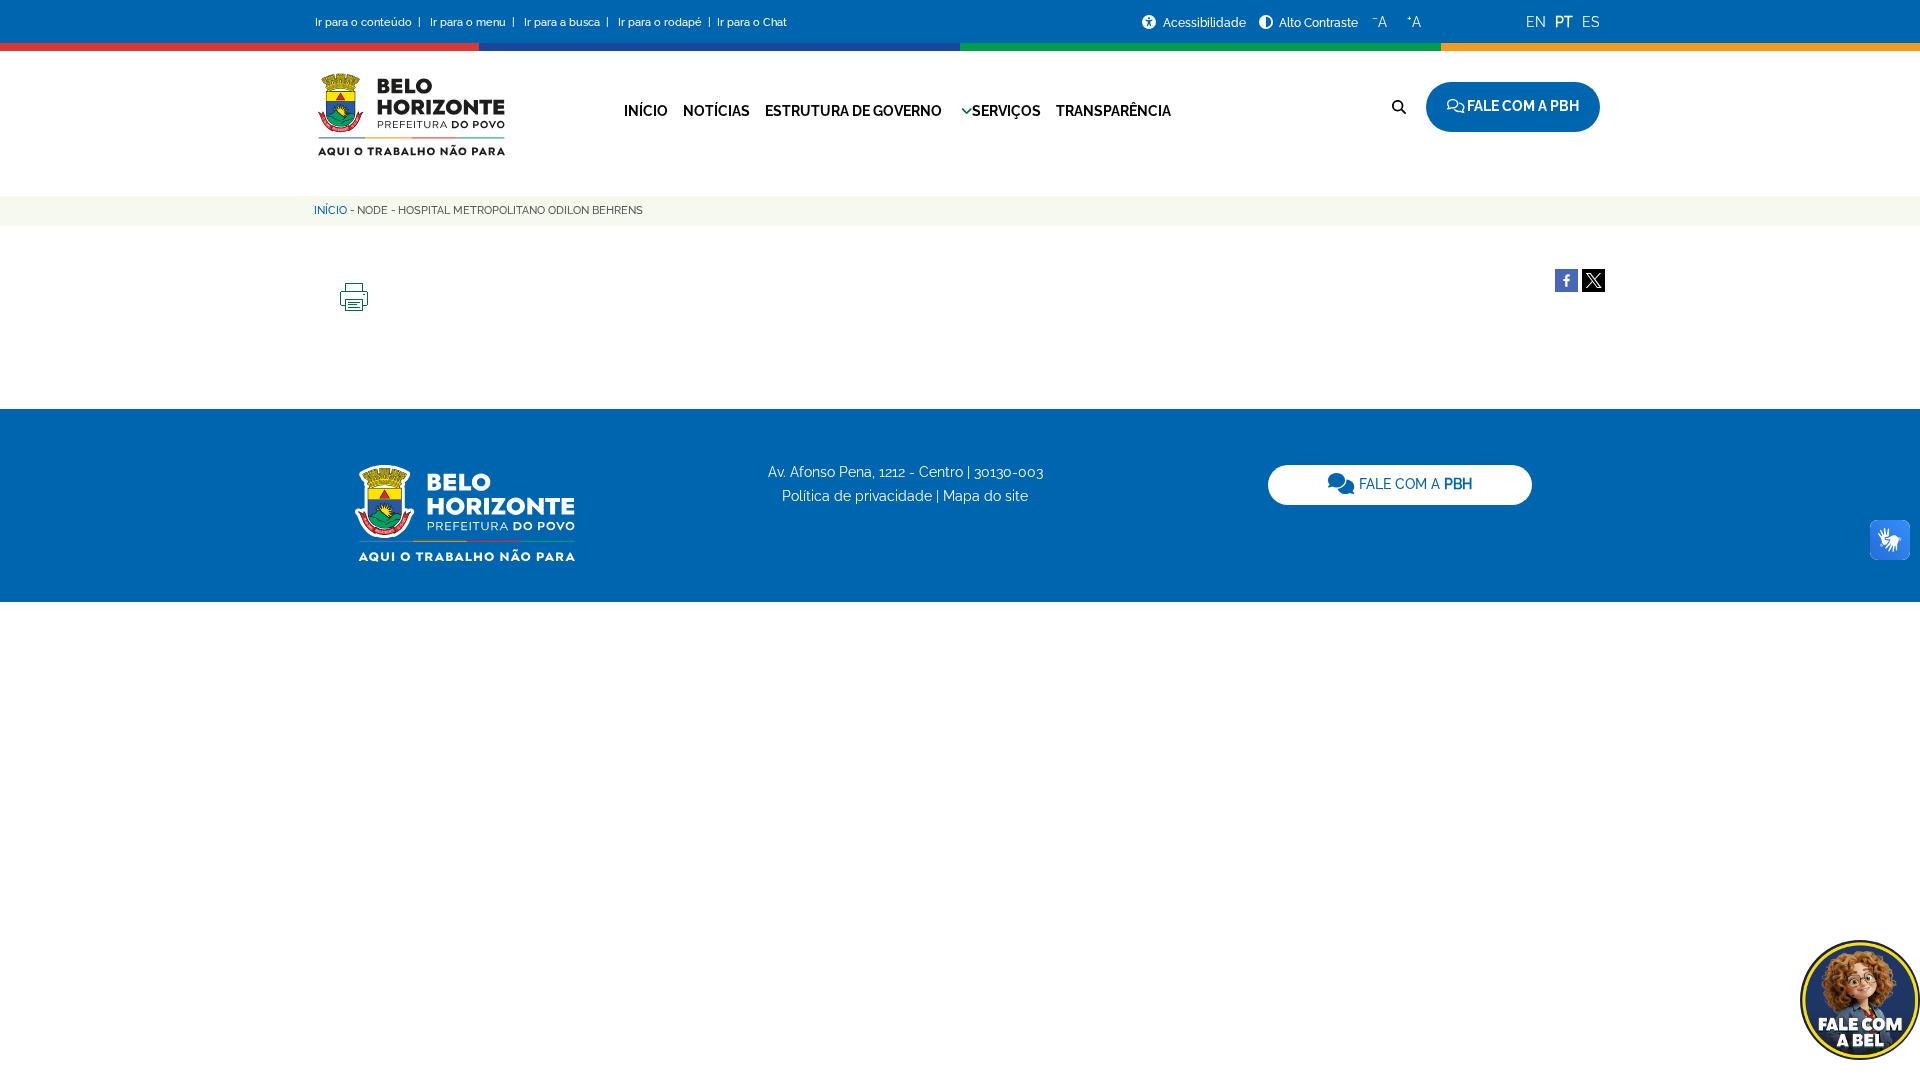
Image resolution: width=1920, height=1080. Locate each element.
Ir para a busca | (568, 22)
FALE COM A (1413, 484)
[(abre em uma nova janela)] (1593, 279)
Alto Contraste (1318, 23)
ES (1591, 22)
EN (1536, 22)
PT (1564, 22)
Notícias (716, 111)
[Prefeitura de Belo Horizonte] (410, 102)
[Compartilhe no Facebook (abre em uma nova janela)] (1566, 279)
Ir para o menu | (474, 22)
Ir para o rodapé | (666, 22)
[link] (1400, 485)
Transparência (1113, 111)
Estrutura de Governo (853, 111)
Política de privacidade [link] (857, 496)
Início (646, 111)
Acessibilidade (1206, 23)
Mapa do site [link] (985, 496)
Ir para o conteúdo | (371, 22)
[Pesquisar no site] (1399, 107)
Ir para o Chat (752, 22)
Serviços (1006, 111)
